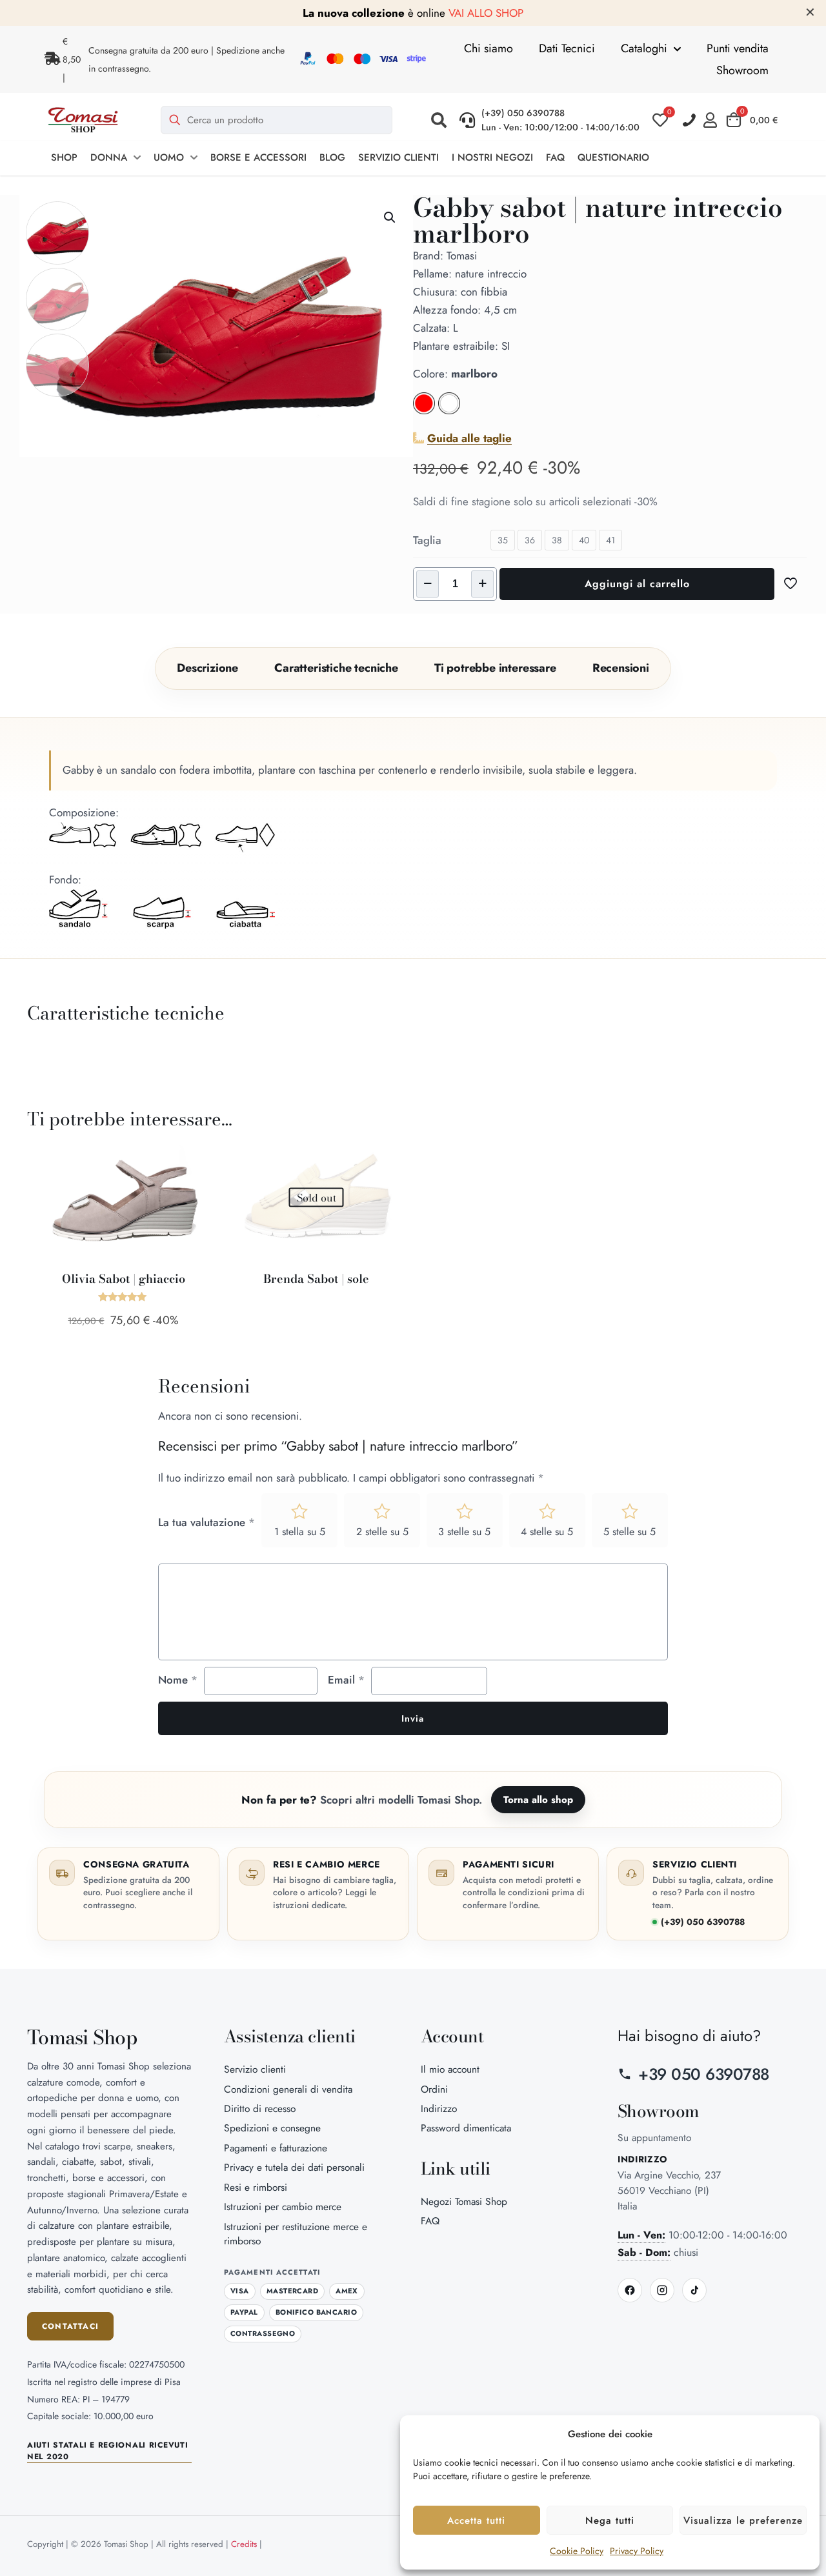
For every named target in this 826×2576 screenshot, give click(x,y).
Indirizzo (439, 2108)
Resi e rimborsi (256, 2187)
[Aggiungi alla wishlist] (194, 1185)
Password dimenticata (466, 2128)
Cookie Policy (577, 2551)
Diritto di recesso (260, 2108)
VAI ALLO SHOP (486, 13)
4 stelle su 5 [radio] (547, 1532)
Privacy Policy (637, 2551)
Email (346, 1680)
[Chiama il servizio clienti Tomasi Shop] (689, 120)
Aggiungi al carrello (637, 584)
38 (557, 540)
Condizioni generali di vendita (288, 2089)
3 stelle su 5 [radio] (464, 1532)
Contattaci (70, 2326)
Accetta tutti (476, 2521)
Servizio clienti (255, 2069)
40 (584, 540)
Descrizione (207, 668)
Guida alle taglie (469, 438)
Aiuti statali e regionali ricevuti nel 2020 (107, 2451)
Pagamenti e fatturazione (276, 2148)
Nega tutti (610, 2521)
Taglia (427, 540)
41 (610, 540)
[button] (439, 120)
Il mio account (450, 2069)
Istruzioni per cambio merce (283, 2207)
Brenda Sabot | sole (316, 1279)
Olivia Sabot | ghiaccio (124, 1279)
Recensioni (621, 668)
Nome (178, 1680)
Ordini (434, 2089)
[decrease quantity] (428, 584)
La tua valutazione (206, 1522)
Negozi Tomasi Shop (464, 2201)
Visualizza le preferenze (743, 2521)
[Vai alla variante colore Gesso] (449, 410)
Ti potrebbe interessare (495, 668)
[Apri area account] (713, 120)
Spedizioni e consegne (272, 2128)
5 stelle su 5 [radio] (630, 1532)
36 (530, 540)
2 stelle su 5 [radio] (382, 1532)
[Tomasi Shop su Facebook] (630, 2290)
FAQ (430, 2221)
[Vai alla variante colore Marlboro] (424, 410)
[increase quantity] (482, 584)
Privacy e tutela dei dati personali (294, 2167)
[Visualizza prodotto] (194, 1158)
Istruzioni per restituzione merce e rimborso (296, 2234)
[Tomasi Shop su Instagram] (662, 2290)
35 (503, 540)
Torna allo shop (538, 1800)
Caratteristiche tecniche (336, 668)
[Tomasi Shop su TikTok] (694, 2290)
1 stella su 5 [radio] (300, 1532)
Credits (244, 2544)
